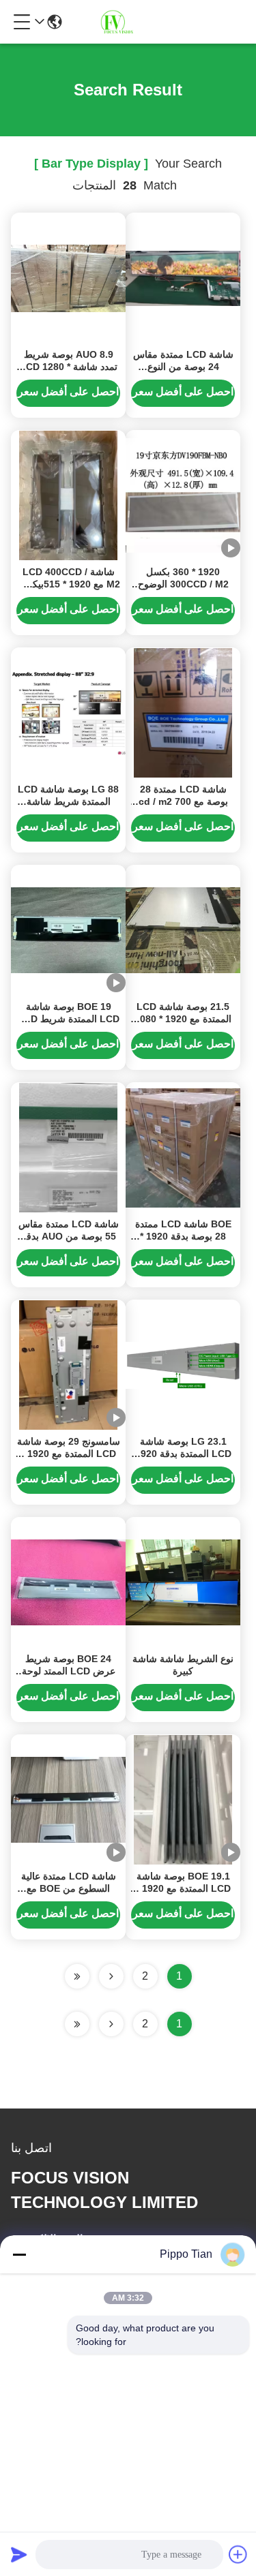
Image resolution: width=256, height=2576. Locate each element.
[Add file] (238, 2554)
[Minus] (19, 2254)
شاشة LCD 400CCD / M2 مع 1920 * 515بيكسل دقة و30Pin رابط (69, 584)
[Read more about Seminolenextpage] (111, 2024)
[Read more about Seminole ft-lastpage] (77, 2024)
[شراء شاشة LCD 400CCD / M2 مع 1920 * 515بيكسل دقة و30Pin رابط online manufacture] (68, 495)
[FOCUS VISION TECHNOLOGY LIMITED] (125, 22)
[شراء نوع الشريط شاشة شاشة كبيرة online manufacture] (183, 1582)
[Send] (19, 2554)
